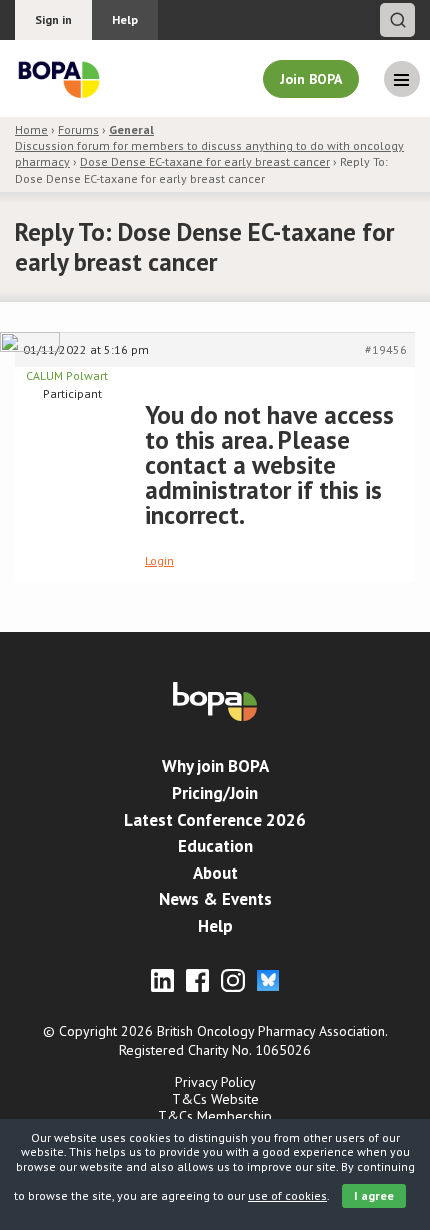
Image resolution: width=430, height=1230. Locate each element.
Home (31, 129)
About (215, 873)
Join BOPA (311, 79)
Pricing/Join (215, 793)
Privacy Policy (215, 1082)
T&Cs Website (215, 1099)
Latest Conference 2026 (215, 820)
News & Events (215, 899)
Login (159, 560)
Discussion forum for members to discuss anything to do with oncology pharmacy (209, 145)
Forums (78, 129)
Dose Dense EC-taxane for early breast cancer (205, 161)
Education (215, 846)
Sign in (53, 19)
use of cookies (287, 1195)
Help (125, 19)
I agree (374, 1195)
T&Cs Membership (215, 1116)
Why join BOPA (215, 766)
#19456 (386, 349)
